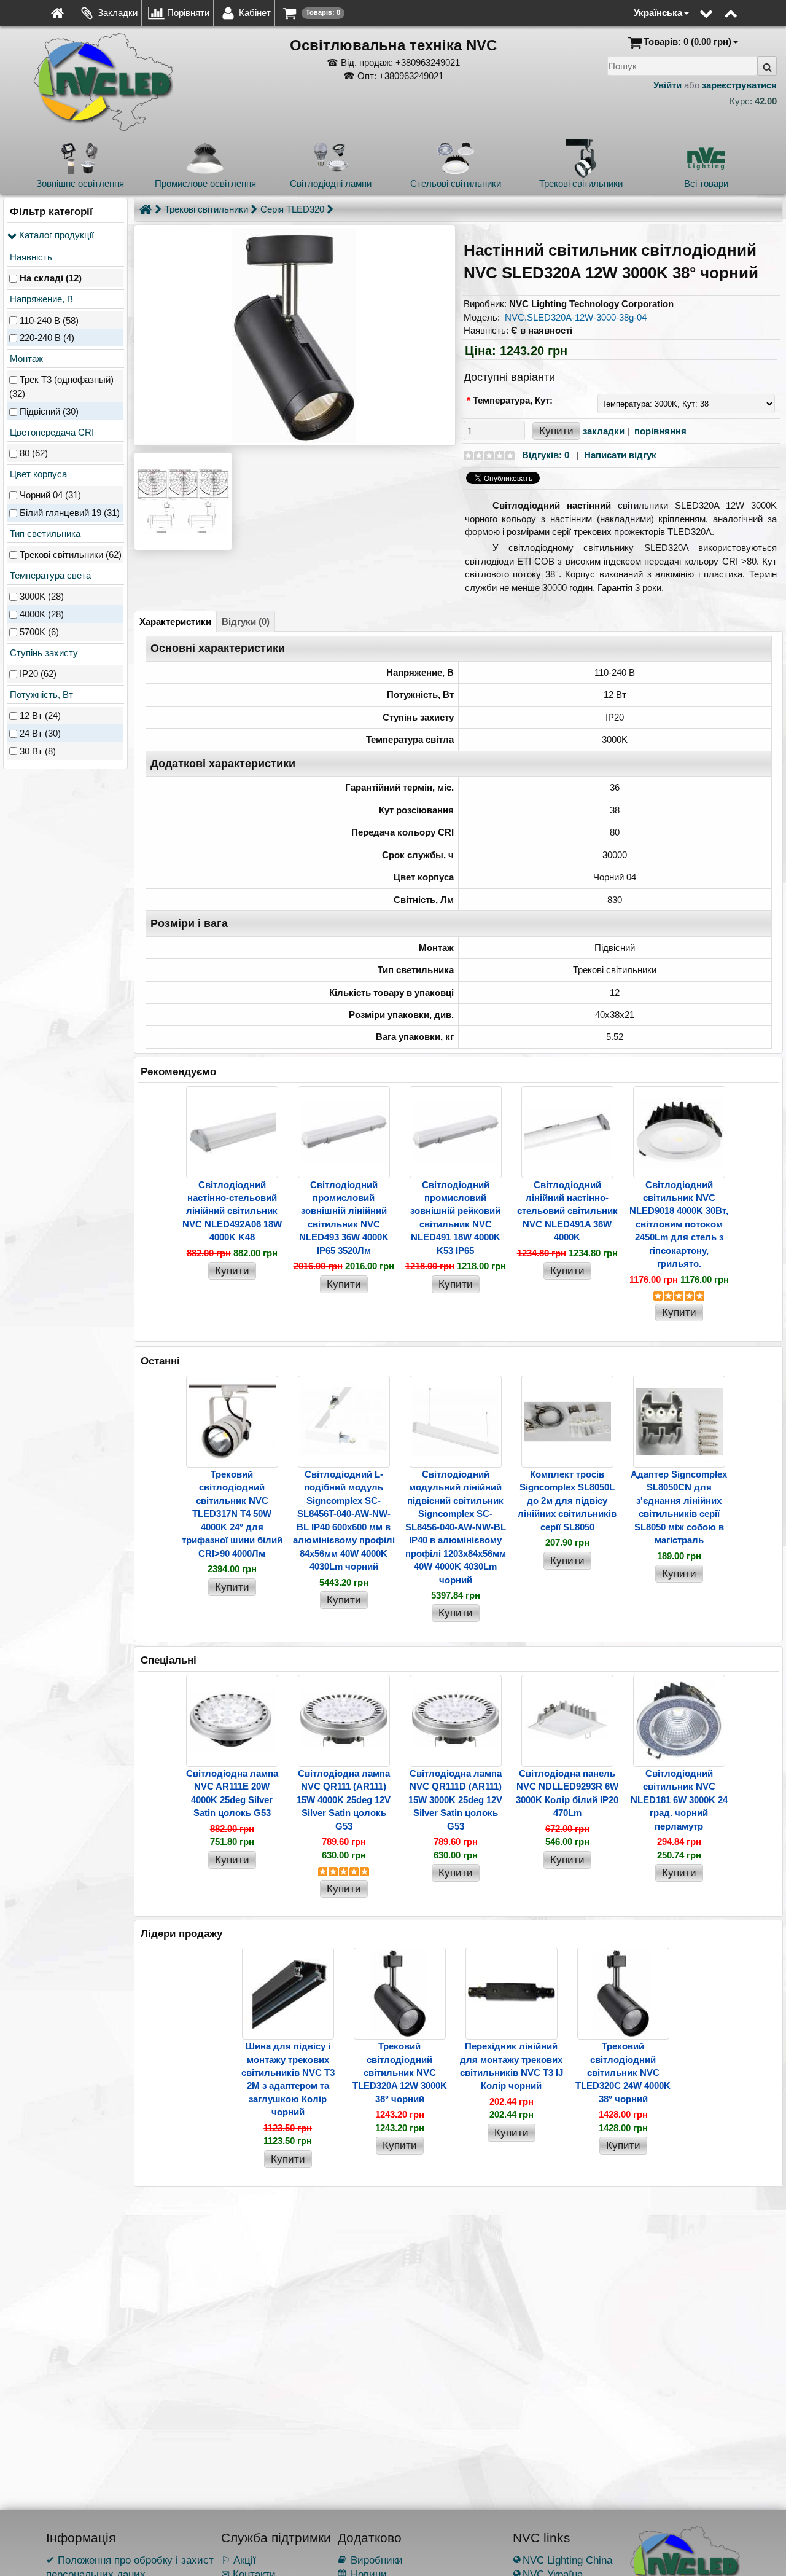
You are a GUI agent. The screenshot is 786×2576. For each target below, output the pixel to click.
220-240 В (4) (47, 338)
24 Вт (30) (40, 733)
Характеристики (175, 621)
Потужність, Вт (40, 695)
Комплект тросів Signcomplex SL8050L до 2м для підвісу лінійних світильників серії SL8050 (567, 1501)
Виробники (370, 2560)
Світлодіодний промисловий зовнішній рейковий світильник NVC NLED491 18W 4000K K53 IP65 (455, 1218)
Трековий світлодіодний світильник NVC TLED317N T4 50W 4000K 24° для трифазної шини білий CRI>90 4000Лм (232, 1514)
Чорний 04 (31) (50, 495)
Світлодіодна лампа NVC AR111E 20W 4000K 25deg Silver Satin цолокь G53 (232, 1793)
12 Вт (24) (40, 716)
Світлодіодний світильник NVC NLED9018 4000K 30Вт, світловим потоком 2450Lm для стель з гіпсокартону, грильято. (679, 1224)
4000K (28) (42, 615)
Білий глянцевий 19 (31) (70, 513)
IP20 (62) (38, 674)
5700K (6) (39, 632)
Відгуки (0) (246, 621)
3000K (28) (42, 597)
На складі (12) (51, 279)
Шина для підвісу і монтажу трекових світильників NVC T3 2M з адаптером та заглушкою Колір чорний (288, 2079)
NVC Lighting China (562, 2560)
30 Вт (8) (38, 751)
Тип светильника (44, 534)
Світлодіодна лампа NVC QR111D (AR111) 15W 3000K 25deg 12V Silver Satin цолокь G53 (455, 1800)
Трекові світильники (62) (71, 555)
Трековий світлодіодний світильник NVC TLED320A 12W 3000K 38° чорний (400, 2073)
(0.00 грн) (687, 41)
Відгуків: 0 (546, 455)
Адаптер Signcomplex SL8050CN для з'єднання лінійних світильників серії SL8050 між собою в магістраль (679, 1507)
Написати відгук (620, 455)
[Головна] (146, 209)
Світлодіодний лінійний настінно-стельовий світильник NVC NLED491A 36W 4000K (567, 1211)
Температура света (49, 575)
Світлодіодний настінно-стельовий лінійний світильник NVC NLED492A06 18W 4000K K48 (232, 1211)
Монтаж (25, 358)
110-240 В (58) (49, 320)
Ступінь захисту (43, 653)
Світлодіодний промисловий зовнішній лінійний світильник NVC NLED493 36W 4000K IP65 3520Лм (344, 1218)
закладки (604, 431)
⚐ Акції (239, 2560)
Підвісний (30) (49, 411)
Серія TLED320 (292, 209)
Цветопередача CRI (51, 432)
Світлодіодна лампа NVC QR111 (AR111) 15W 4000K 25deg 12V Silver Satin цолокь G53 (344, 1800)
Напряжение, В (40, 299)
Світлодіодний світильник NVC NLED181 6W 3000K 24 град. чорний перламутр (679, 1800)
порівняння (660, 431)
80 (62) (34, 453)
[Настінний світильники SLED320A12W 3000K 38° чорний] (294, 335)
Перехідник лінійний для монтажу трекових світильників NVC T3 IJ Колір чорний (512, 2066)
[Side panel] (625, 6)
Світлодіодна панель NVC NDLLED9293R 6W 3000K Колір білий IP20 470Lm (567, 1793)
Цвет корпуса (37, 474)
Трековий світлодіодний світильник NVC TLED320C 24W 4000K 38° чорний (623, 2073)
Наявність (30, 257)
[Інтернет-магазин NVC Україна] (57, 13)
